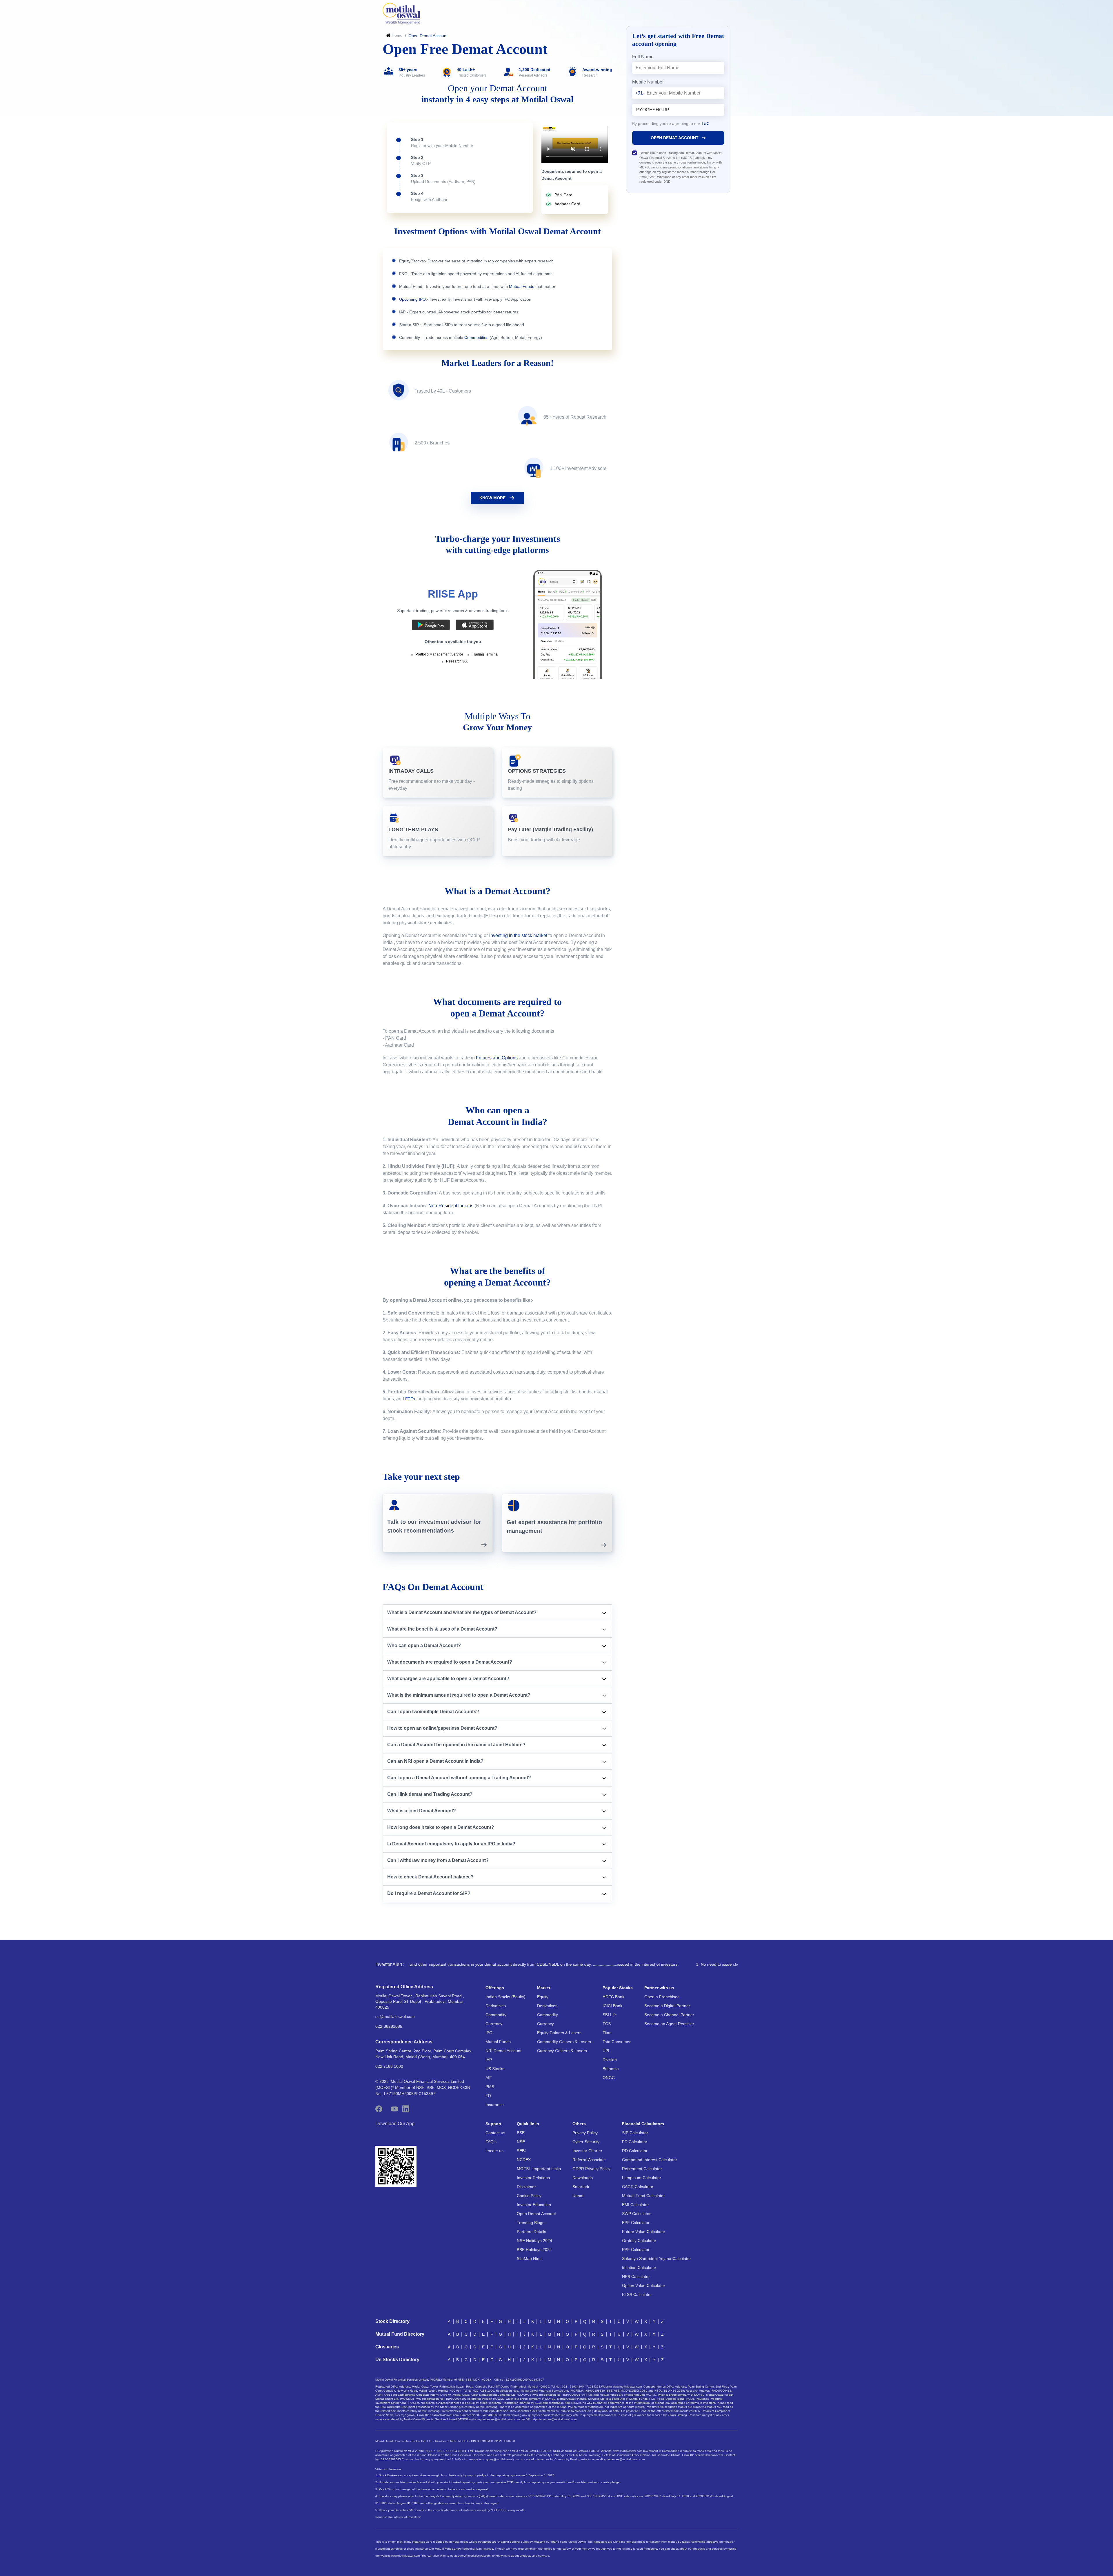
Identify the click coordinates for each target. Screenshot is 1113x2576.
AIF (489, 2078)
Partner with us (659, 1988)
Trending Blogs (531, 2223)
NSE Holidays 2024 (534, 2241)
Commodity (496, 2015)
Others (579, 2124)
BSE (521, 2133)
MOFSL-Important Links (539, 2169)
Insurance (495, 2105)
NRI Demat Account (503, 2051)
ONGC (609, 2078)
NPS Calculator (636, 2277)
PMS (490, 2087)
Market (544, 1988)
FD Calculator (635, 2142)
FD (488, 2096)
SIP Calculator (635, 2133)
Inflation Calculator (639, 2268)
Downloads (583, 2178)
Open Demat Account (536, 2214)
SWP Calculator (636, 2214)
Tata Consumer (617, 2042)
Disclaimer (526, 2187)
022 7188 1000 (389, 2066)
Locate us (494, 2151)
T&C (705, 124)
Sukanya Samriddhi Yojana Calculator (656, 2259)
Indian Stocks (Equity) (505, 1997)
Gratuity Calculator (639, 2241)
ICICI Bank (612, 2006)
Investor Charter (587, 2151)
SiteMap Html (529, 2259)
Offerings (495, 1988)
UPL (606, 2051)
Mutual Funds (498, 2042)
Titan (607, 2033)
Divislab (610, 2060)
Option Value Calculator (644, 2285)
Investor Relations (533, 2178)
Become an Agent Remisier (669, 2024)
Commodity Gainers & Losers (564, 2042)
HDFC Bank (613, 1997)
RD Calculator (635, 2151)
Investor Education (534, 2205)
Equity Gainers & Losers (559, 2033)
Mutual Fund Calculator (643, 2196)
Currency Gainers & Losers (562, 2051)
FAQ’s (491, 2142)
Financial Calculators (643, 2124)
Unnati (578, 2196)
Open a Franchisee (662, 1997)
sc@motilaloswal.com (395, 2016)
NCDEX (524, 2160)
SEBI (521, 2151)
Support (493, 2124)
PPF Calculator (636, 2250)
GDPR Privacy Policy (591, 2169)
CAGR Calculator (638, 2187)
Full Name (643, 57)
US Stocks (495, 2069)
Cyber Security (586, 2142)
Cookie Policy (529, 2196)
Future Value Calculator (644, 2232)
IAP (489, 2060)
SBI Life (610, 2015)
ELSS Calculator (637, 2294)
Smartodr (581, 2187)
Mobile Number (648, 82)
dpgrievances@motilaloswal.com (555, 2419)
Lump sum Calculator (642, 2178)
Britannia (611, 2069)
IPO (489, 2033)
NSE (521, 2142)
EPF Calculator (636, 2223)
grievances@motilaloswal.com (500, 2419)
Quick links (528, 2124)
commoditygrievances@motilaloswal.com (618, 2459)
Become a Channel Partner (669, 2015)
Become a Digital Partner (667, 2006)
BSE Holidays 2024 (534, 2250)
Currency (494, 2024)
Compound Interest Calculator (650, 2160)
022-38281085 (389, 2026)
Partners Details (531, 2232)
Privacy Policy (585, 2133)
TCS (607, 2024)
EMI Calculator (635, 2205)
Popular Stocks (618, 1988)
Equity (543, 1997)
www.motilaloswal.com (405, 2556)
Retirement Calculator (642, 2169)
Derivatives (496, 2006)
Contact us (495, 2133)
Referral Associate (589, 2160)
